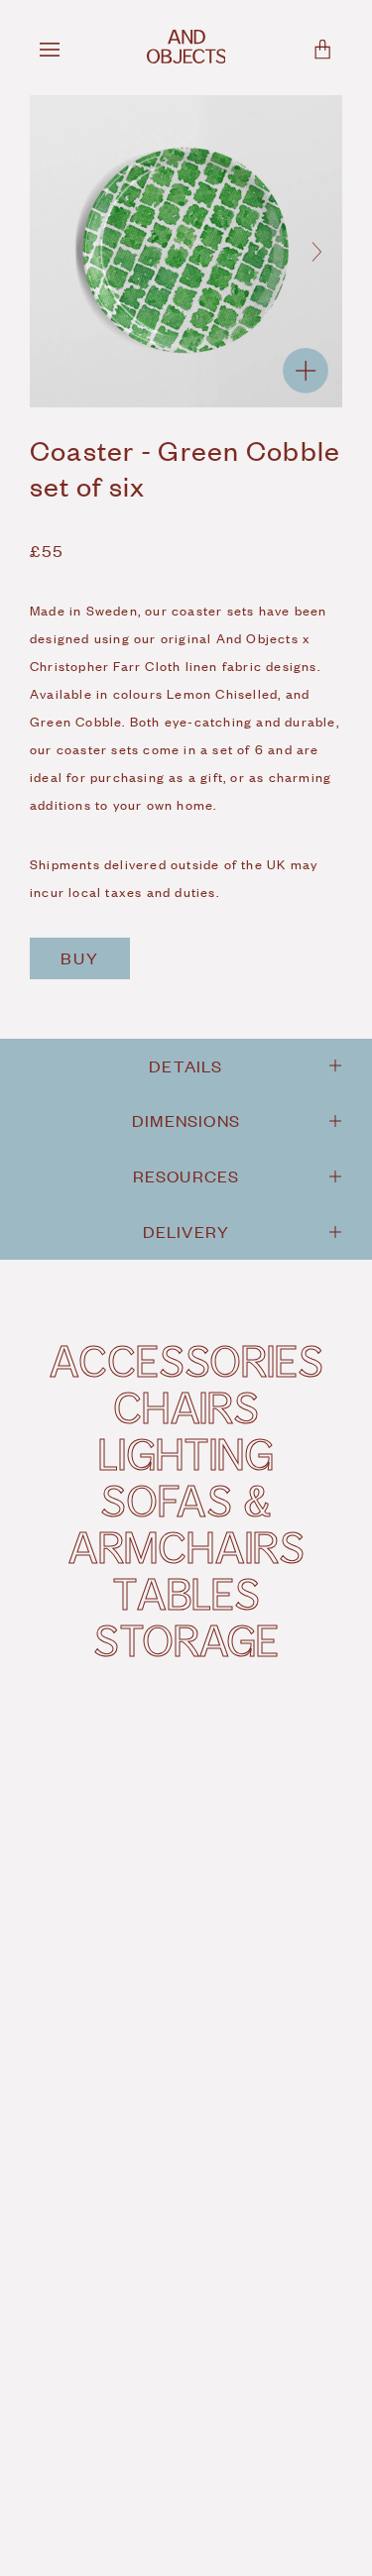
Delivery (186, 1231)
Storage (186, 1639)
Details (186, 1065)
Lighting (186, 1453)
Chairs (186, 1406)
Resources (186, 1176)
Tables (186, 1593)
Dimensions (186, 1120)
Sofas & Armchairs (186, 1523)
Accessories (186, 1360)
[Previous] (56, 252)
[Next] (316, 252)
